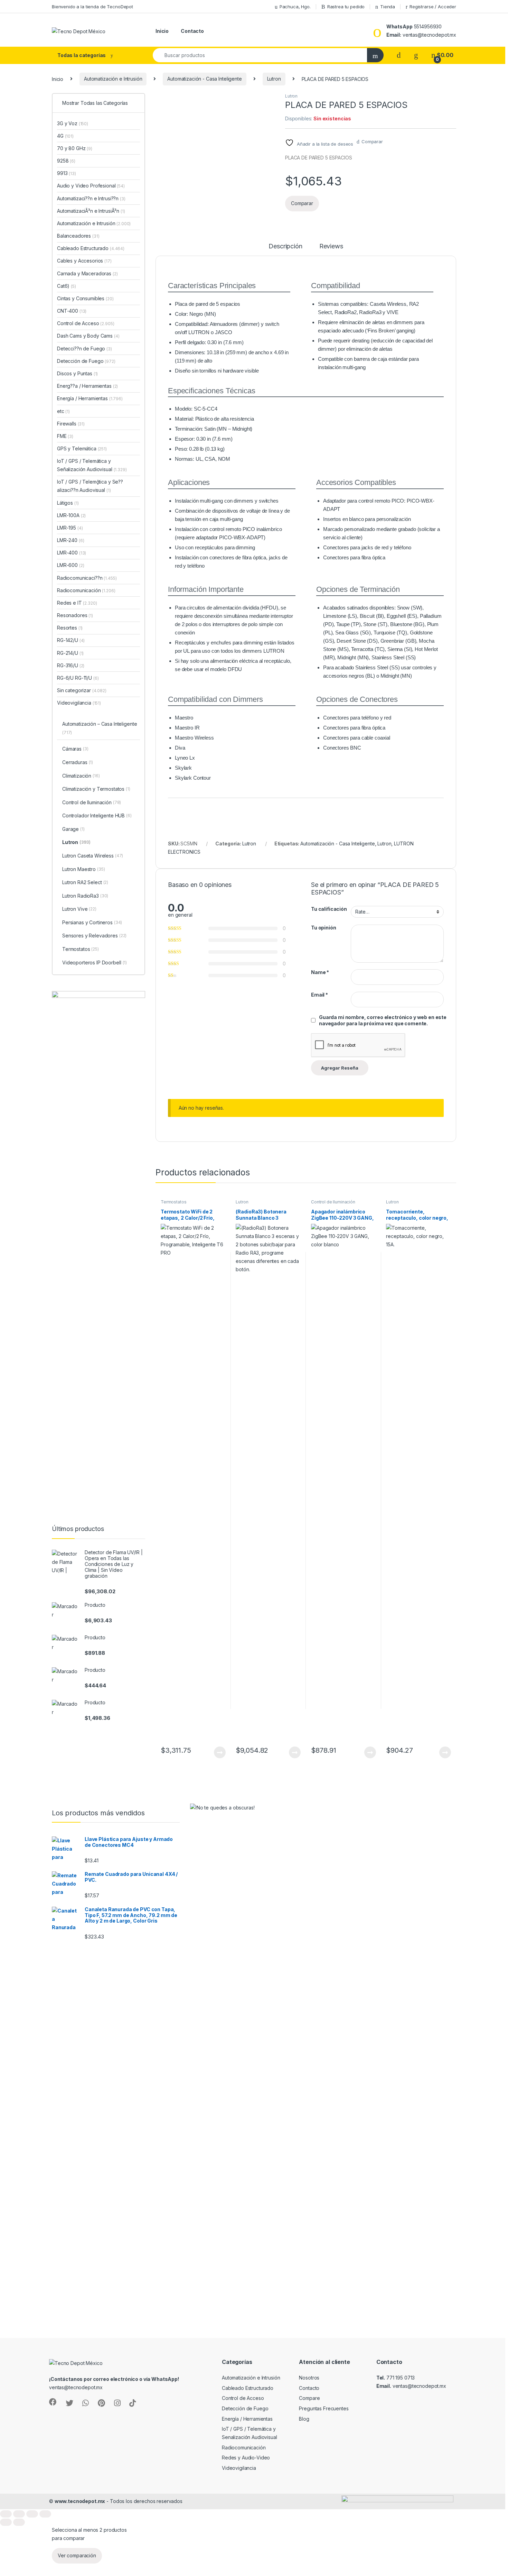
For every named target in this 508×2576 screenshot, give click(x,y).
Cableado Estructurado (91, 248)
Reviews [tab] (331, 246)
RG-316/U (71, 665)
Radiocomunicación (86, 590)
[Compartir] (32, 2514)
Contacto (192, 31)
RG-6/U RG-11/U (78, 678)
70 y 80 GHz (75, 148)
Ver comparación (77, 2555)
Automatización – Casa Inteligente (100, 728)
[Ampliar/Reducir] (6, 2514)
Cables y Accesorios (84, 261)
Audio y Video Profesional (91, 186)
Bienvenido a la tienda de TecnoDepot (92, 7)
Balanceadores (78, 236)
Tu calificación (329, 909)
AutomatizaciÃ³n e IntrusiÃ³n (91, 211)
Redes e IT (77, 603)
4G (65, 136)
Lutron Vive (79, 909)
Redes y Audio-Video (246, 2458)
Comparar (372, 141)
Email (319, 995)
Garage (73, 829)
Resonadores (75, 615)
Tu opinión (324, 928)
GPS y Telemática (82, 448)
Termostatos (173, 1202)
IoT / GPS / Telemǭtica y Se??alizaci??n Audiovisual (90, 486)
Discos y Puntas (77, 373)
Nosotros (309, 2378)
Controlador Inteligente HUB (97, 815)
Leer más (220, 1752)
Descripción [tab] (285, 246)
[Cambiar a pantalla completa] (19, 2514)
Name (320, 972)
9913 (67, 173)
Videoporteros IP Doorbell (95, 962)
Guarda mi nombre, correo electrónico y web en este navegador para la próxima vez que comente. (383, 1020)
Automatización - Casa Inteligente (204, 79)
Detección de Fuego (86, 361)
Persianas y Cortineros (92, 922)
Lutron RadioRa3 (85, 896)
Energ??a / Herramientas (87, 386)
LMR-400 (72, 553)
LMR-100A (71, 515)
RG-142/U (71, 640)
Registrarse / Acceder (433, 7)
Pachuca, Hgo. (295, 7)
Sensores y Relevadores (94, 936)
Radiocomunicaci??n (87, 578)
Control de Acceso (86, 323)
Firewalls (71, 424)
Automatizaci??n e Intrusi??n (91, 198)
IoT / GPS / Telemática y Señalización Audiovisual (92, 465)
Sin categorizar (82, 690)
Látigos (68, 503)
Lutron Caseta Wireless (93, 856)
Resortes (70, 628)
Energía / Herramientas (90, 398)
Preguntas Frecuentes (324, 2408)
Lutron (274, 79)
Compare (309, 2398)
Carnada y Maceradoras (87, 273)
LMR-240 (70, 540)
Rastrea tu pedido (346, 7)
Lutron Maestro (84, 869)
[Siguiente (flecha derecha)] (19, 2522)
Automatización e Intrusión (113, 79)
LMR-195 (70, 528)
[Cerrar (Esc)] (45, 2514)
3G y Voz (73, 123)
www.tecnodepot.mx (80, 2501)
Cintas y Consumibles (85, 298)
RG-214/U (70, 653)
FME (65, 436)
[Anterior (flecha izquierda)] (6, 2522)
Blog (304, 2419)
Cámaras (75, 749)
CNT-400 (72, 311)
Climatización (81, 776)
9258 (66, 161)
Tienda (388, 7)
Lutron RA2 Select (85, 882)
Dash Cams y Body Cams (88, 336)
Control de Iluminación (333, 1202)
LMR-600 (70, 565)
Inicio (162, 31)
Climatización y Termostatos (96, 789)
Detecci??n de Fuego (84, 349)
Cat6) (63, 286)
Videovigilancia (79, 703)
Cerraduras (78, 762)
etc (63, 411)
